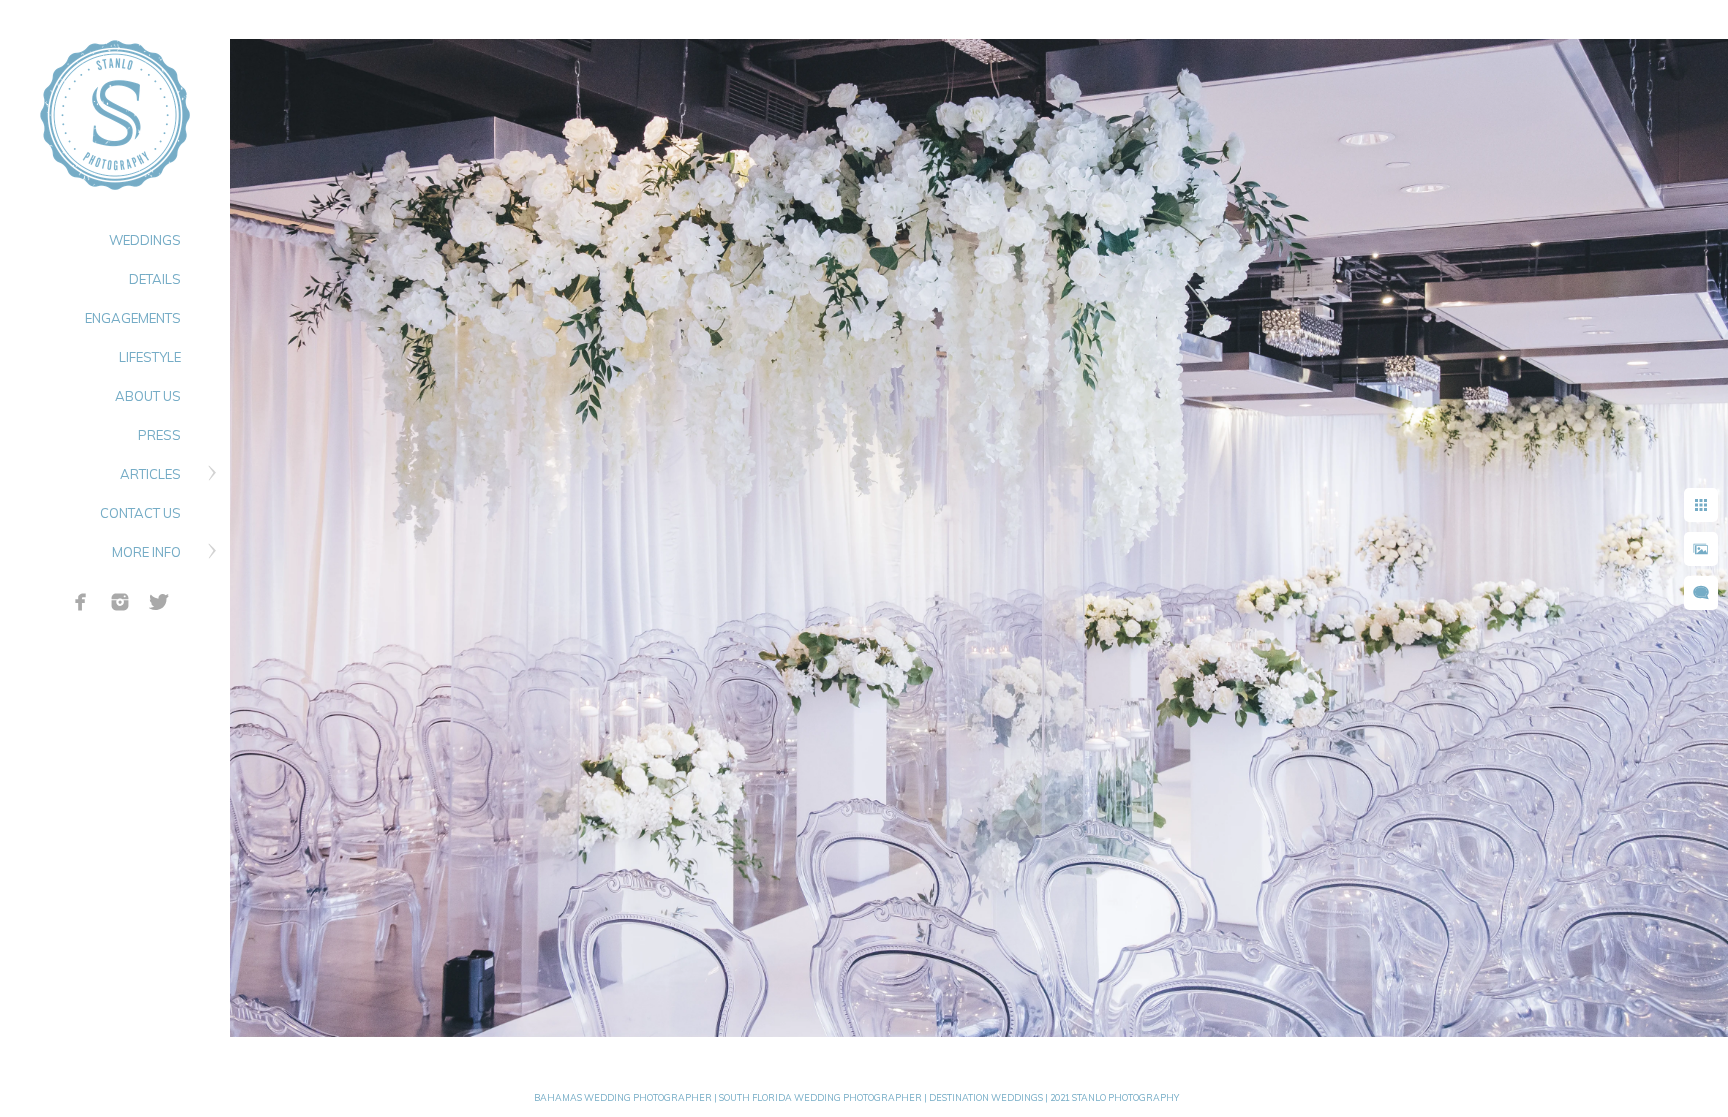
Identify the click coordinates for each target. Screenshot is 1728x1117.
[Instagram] (120, 602)
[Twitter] (159, 602)
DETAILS (155, 279)
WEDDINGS (145, 240)
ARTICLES (150, 474)
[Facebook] (81, 602)
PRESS (159, 435)
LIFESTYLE (150, 357)
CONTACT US (140, 513)
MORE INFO (146, 552)
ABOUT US (148, 396)
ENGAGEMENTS (133, 318)
